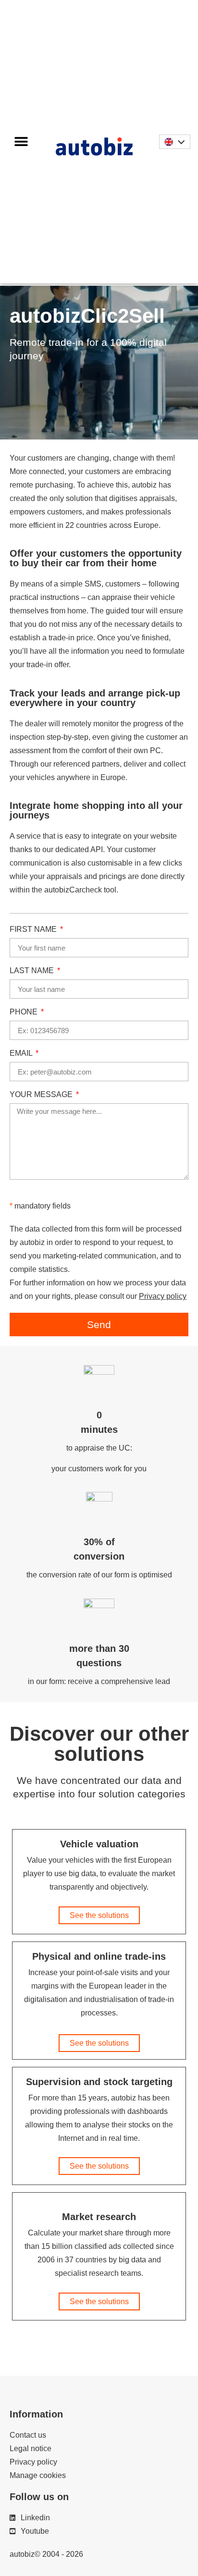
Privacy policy (163, 1296)
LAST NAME (33, 971)
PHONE (25, 1012)
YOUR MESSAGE (42, 1095)
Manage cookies (38, 2475)
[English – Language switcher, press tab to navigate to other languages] (174, 141)
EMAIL (22, 1053)
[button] (21, 141)
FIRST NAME (34, 929)
